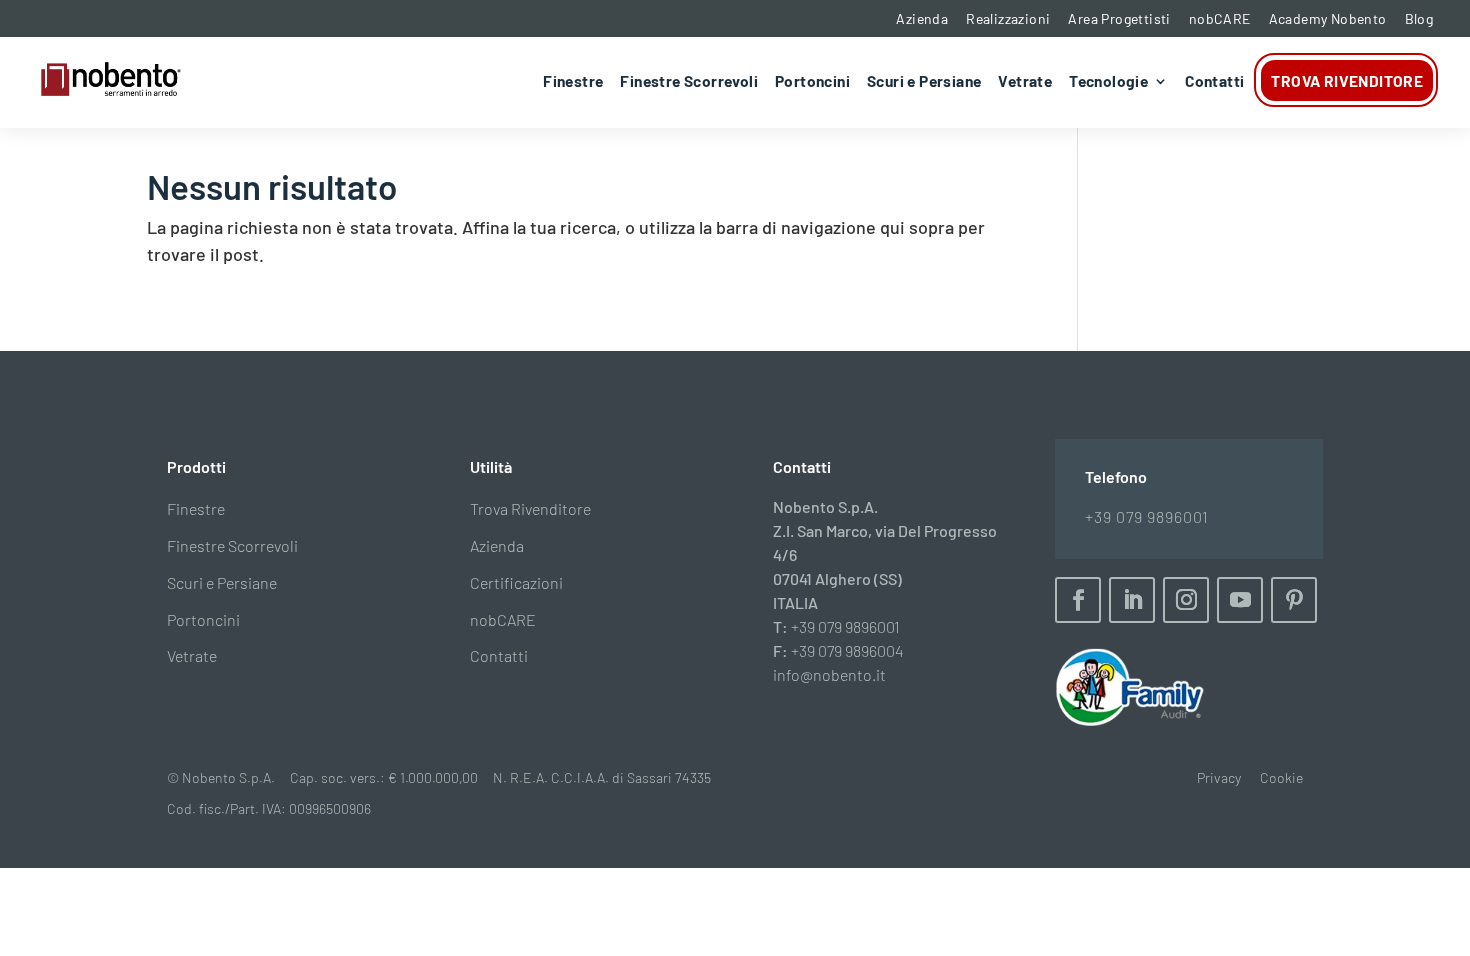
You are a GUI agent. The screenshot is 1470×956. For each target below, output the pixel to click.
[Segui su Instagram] (1186, 600)
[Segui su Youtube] (1240, 600)
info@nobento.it (829, 674)
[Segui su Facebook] (1078, 600)
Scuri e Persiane (924, 82)
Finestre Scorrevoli (689, 82)
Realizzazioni (1008, 19)
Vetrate (1025, 82)
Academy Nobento (1328, 19)
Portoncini (812, 82)
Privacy (1219, 777)
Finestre (573, 82)
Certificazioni (516, 582)
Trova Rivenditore (1347, 80)
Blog (1419, 19)
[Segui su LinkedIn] (1132, 600)
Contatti (1214, 82)
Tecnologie (1108, 82)
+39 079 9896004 (847, 650)
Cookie (1281, 777)
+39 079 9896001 (845, 626)
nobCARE (1220, 19)
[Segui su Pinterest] (1294, 600)
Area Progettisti (1119, 19)
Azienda (922, 19)
